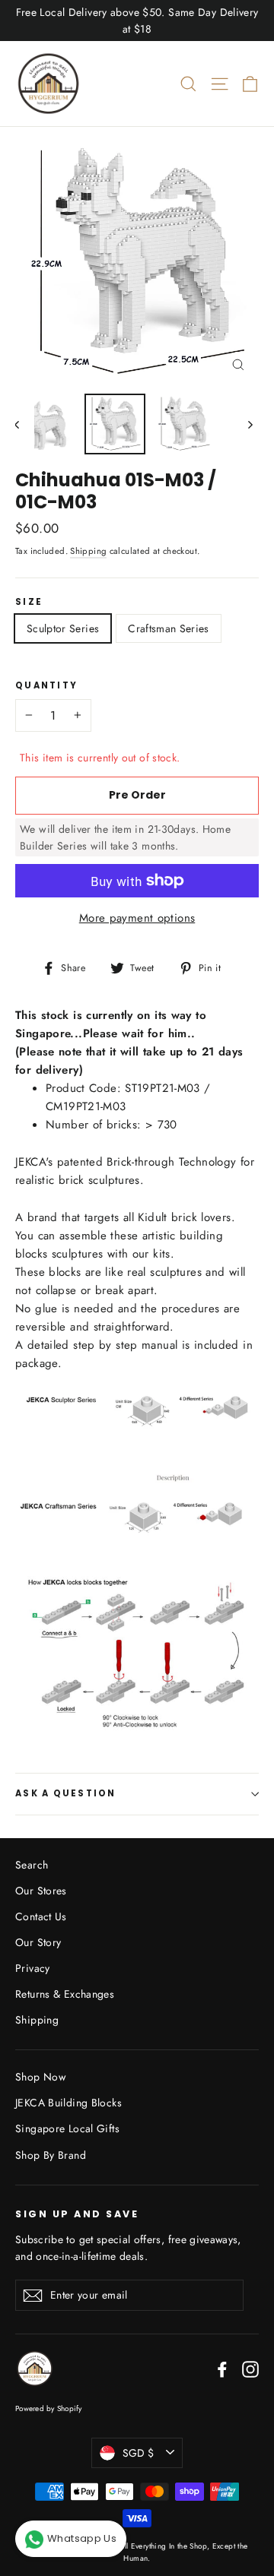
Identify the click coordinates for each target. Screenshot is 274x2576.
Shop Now (40, 2077)
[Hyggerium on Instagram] (250, 2368)
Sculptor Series (63, 628)
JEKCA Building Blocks (68, 2103)
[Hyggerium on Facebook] (222, 2368)
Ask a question (66, 1793)
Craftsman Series (169, 628)
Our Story (38, 1942)
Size (29, 603)
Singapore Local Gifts (67, 2128)
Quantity (46, 686)
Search (32, 1865)
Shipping (88, 551)
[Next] (249, 424)
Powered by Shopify (49, 2408)
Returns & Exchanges (65, 1994)
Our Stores (41, 1891)
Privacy (33, 1968)
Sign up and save (77, 2214)
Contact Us (41, 1916)
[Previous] (25, 424)
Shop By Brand (51, 2155)
